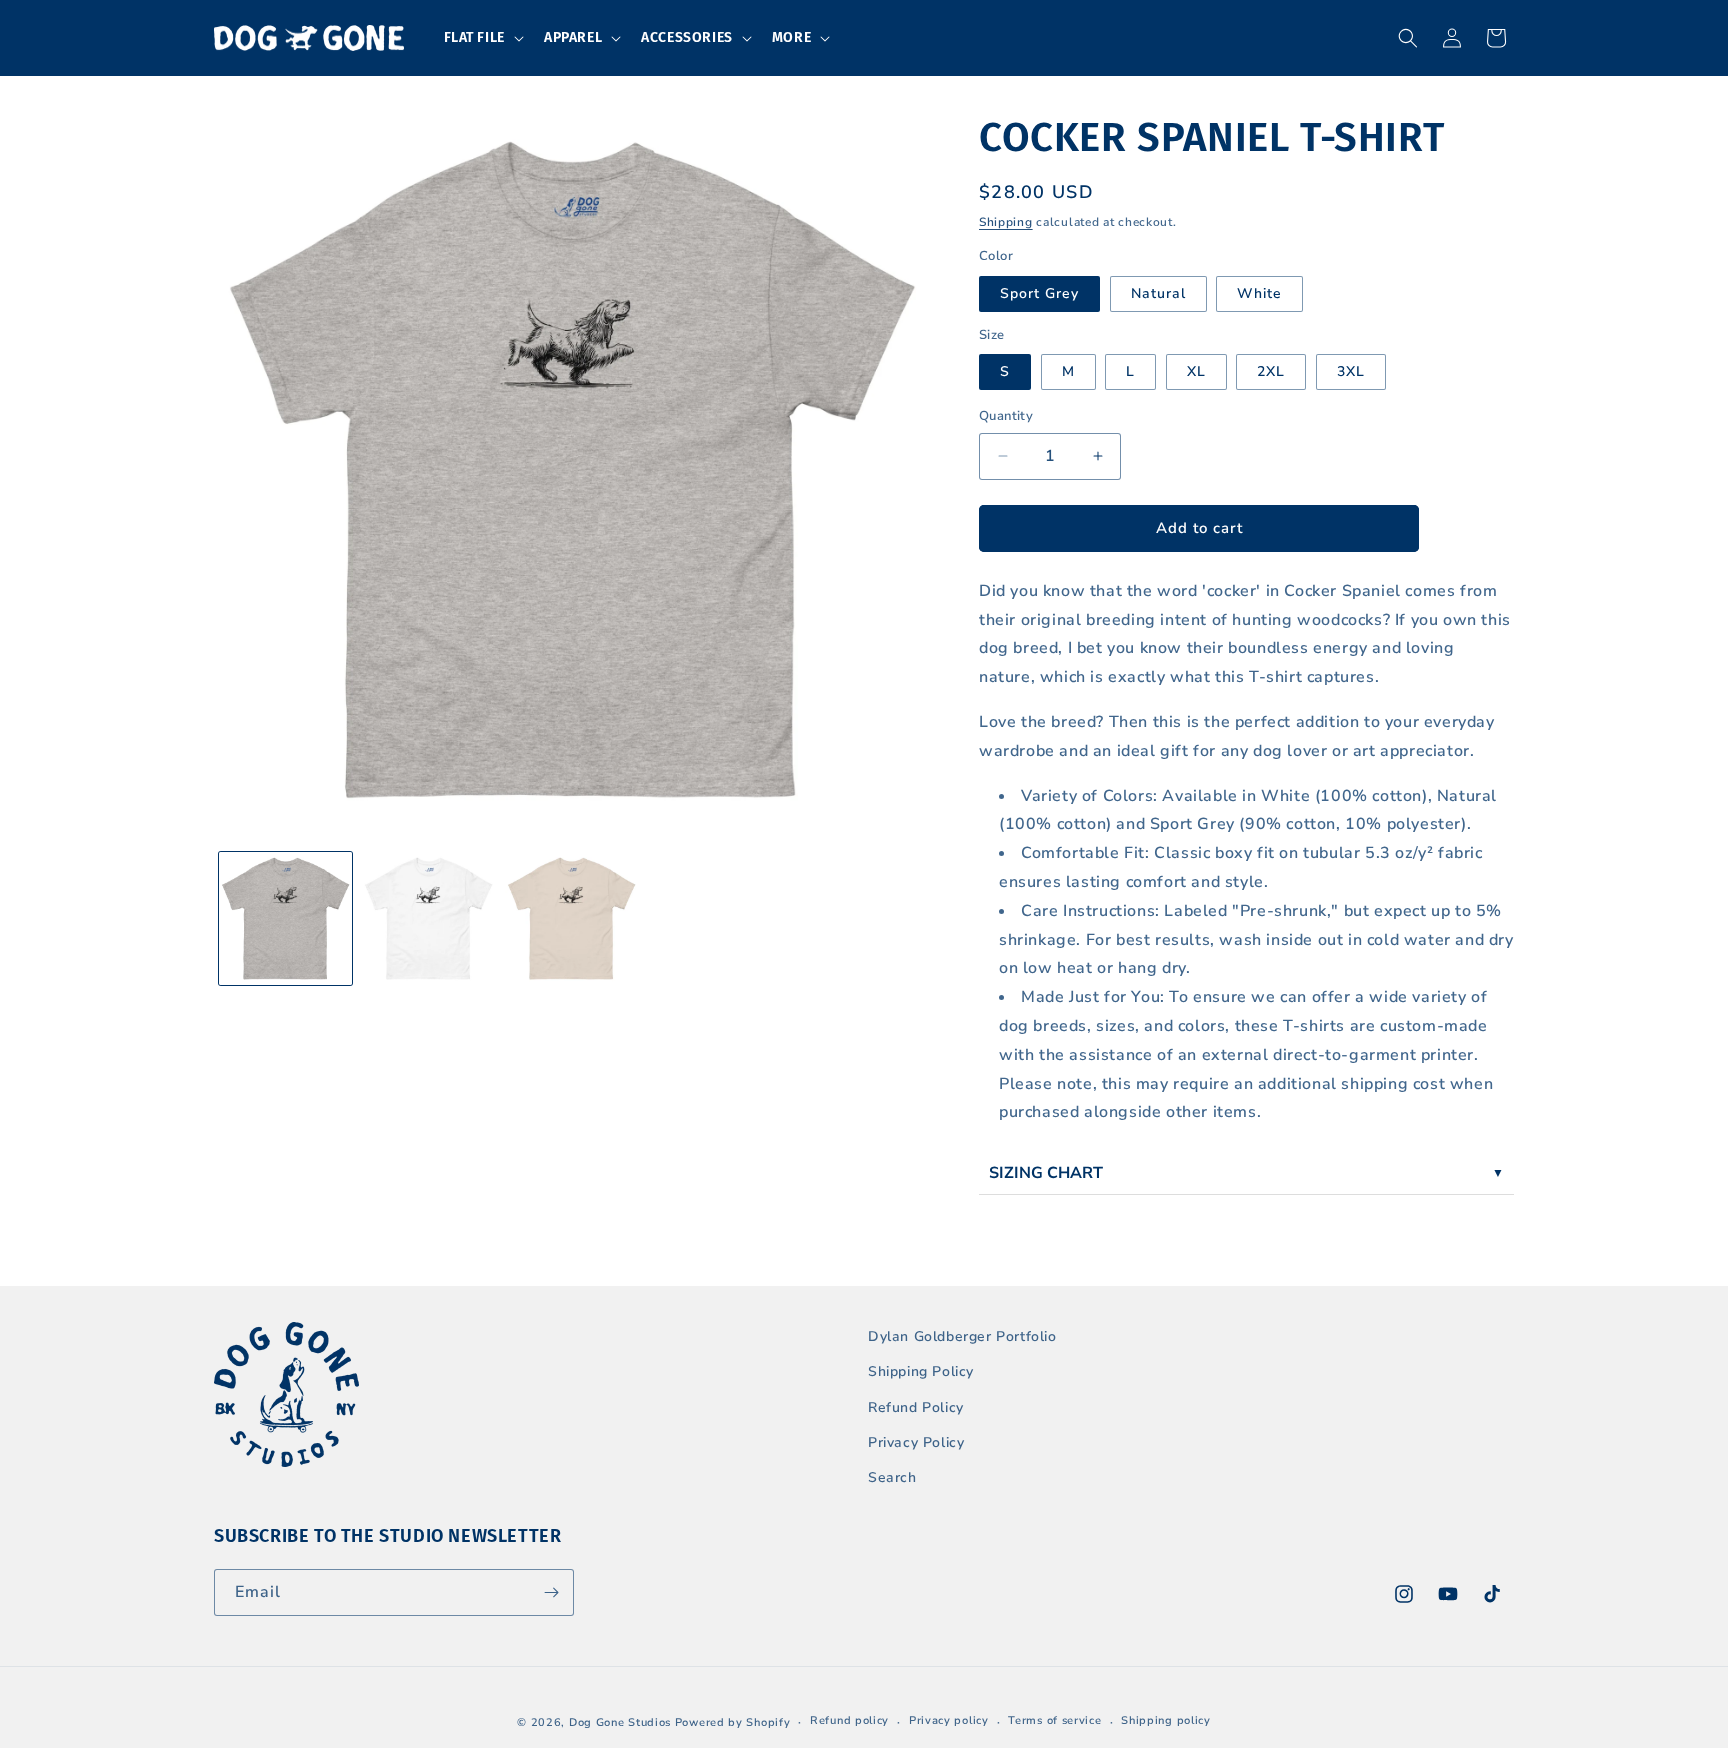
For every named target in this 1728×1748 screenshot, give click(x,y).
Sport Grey (1039, 293)
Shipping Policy (921, 1371)
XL (1196, 371)
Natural (1158, 293)
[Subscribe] (551, 1592)
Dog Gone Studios (620, 1722)
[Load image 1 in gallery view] (285, 918)
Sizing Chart (1046, 1173)
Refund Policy (916, 1407)
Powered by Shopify (733, 1722)
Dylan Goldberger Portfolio (962, 1336)
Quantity (1006, 416)
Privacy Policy (916, 1442)
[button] (482, 38)
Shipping (1006, 222)
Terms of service (1054, 1720)
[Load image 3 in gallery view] (571, 918)
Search (892, 1477)
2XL (1271, 371)
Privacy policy (949, 1720)
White (1259, 293)
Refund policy (849, 1720)
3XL (1351, 371)
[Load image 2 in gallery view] (428, 918)
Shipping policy (1166, 1720)
